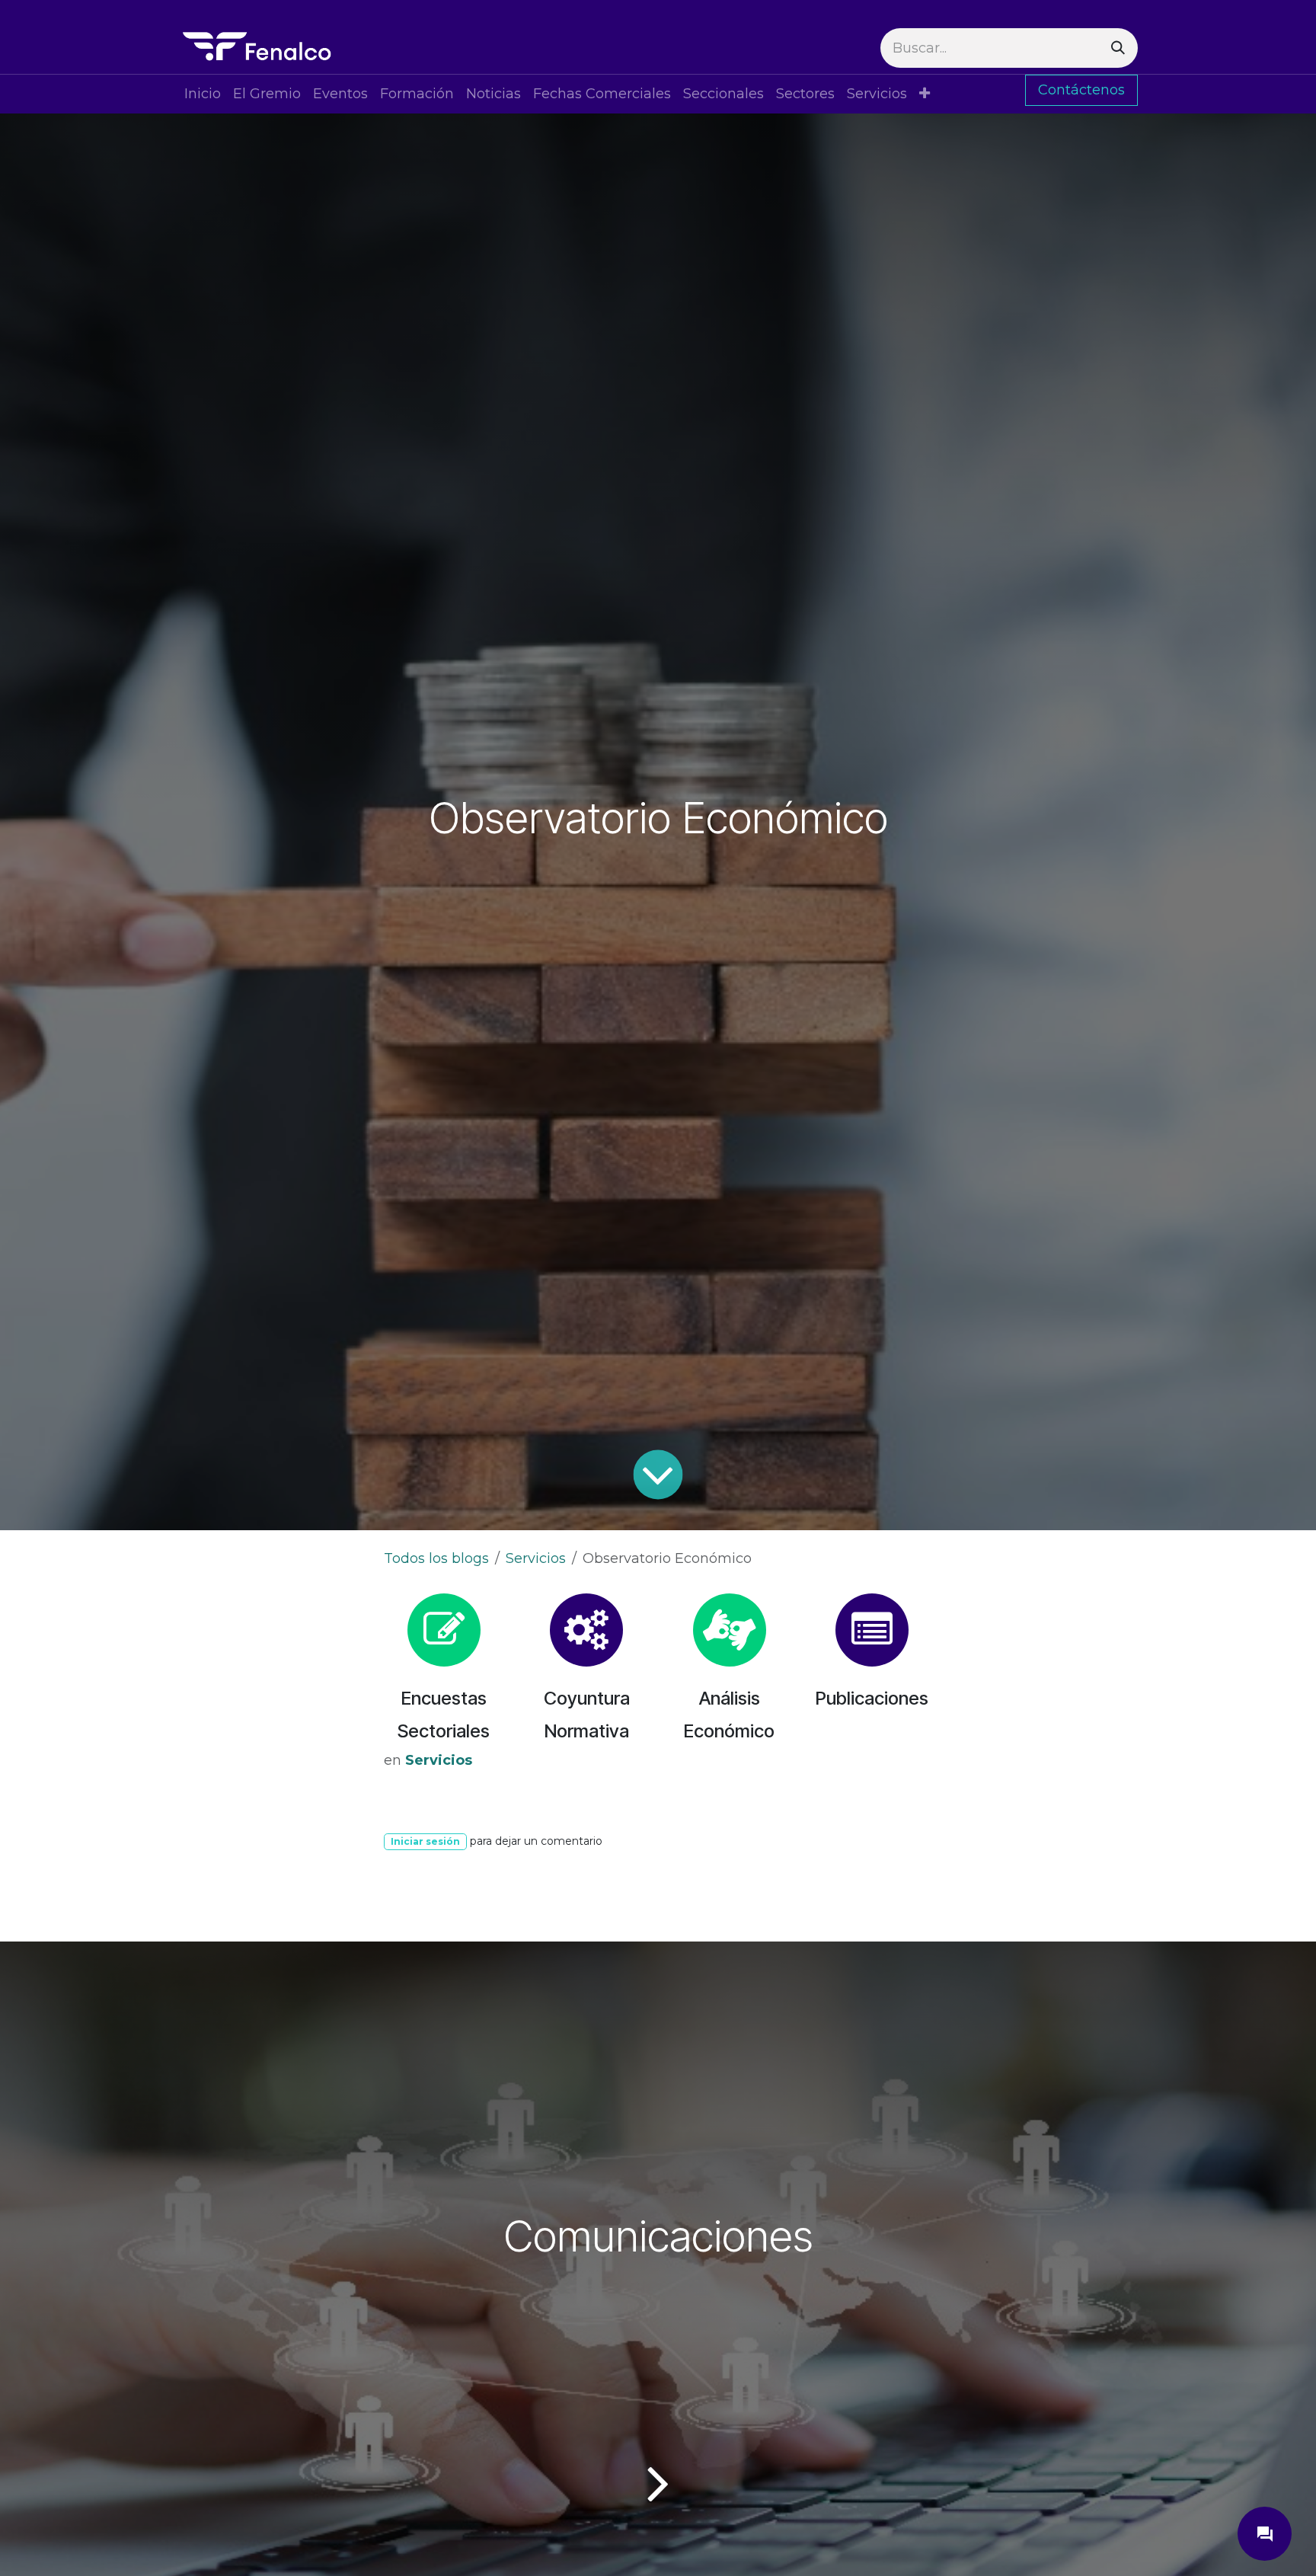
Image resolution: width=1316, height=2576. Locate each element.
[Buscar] (1118, 48)
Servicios (536, 1558)
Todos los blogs (436, 1558)
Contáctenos (1081, 90)
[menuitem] (203, 94)
